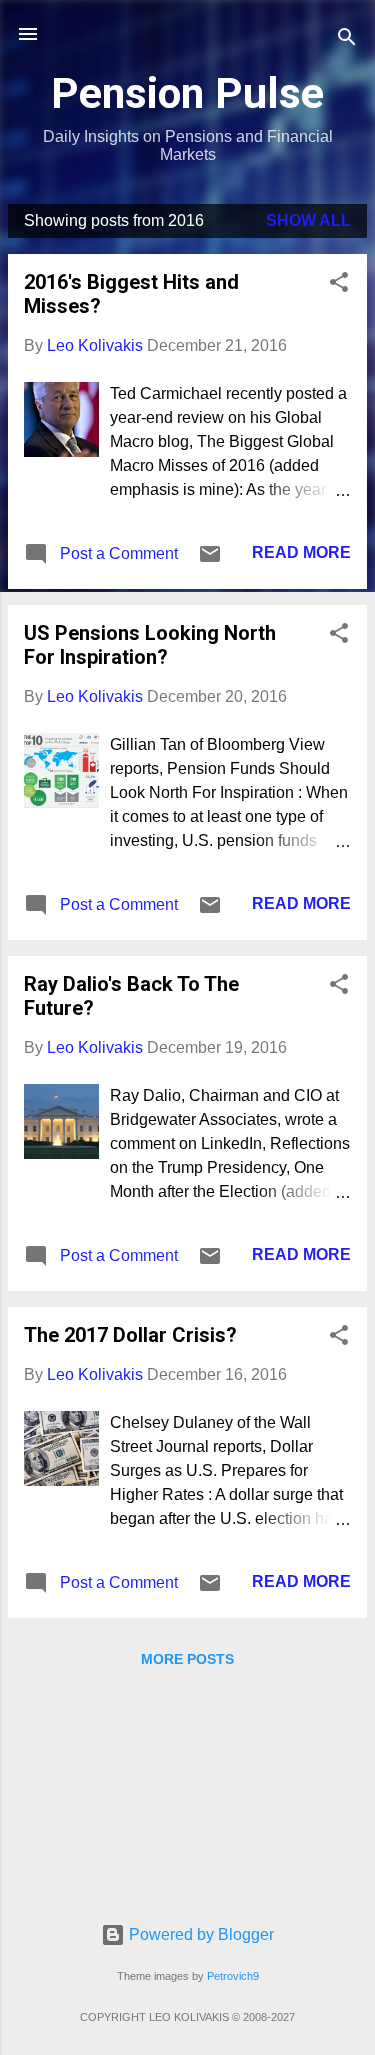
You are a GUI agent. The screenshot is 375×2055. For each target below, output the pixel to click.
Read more (301, 552)
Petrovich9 (233, 1976)
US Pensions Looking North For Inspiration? (150, 645)
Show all (308, 220)
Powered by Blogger (199, 1934)
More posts (187, 1659)
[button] (339, 285)
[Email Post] (210, 560)
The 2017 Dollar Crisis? (130, 1335)
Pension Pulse (187, 93)
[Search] (347, 40)
